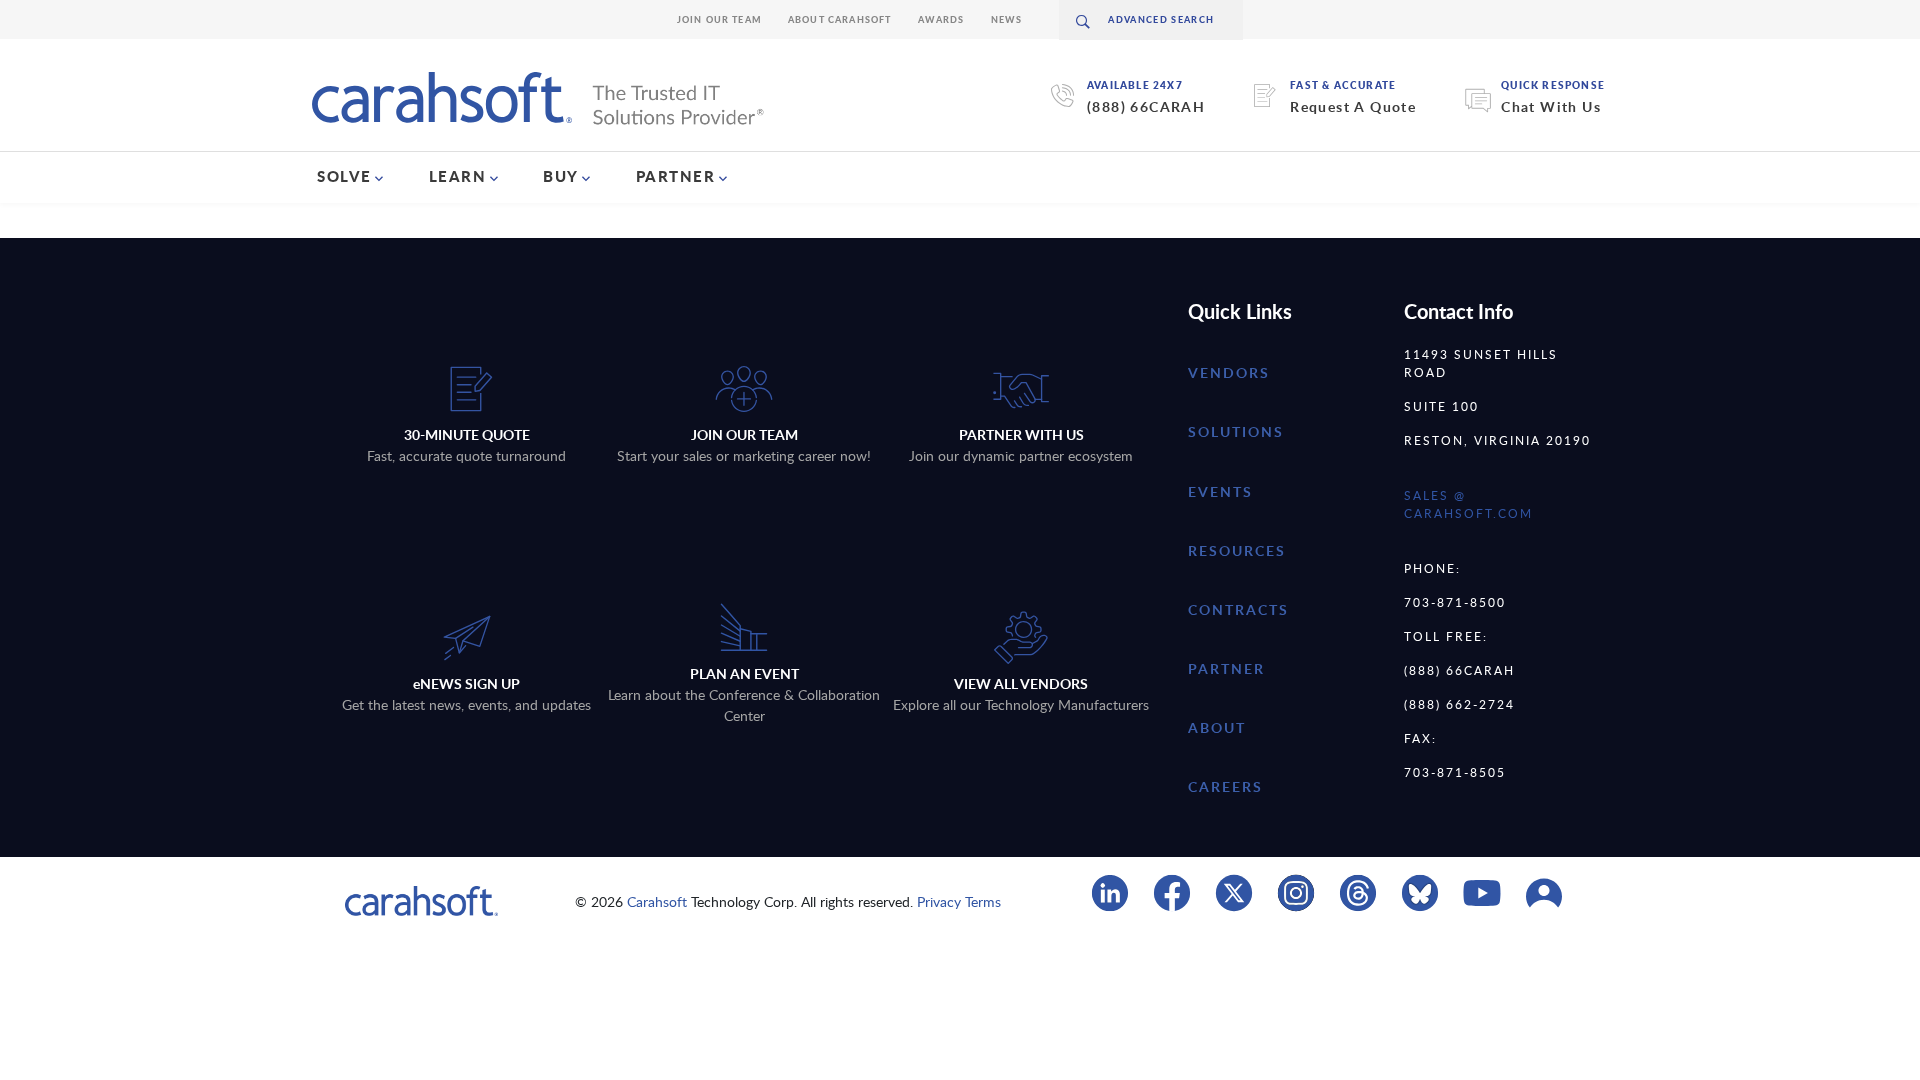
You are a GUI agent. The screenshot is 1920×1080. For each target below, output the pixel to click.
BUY (561, 176)
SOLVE (344, 176)
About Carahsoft (840, 19)
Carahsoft (657, 901)
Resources (1237, 550)
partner (1226, 668)
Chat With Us (1551, 106)
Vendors (1229, 372)
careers (1225, 786)
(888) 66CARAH (1146, 106)
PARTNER (676, 176)
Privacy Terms (959, 901)
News (1007, 19)
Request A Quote (1353, 106)
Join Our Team (719, 19)
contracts (1238, 609)
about (1217, 727)
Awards (941, 19)
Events (1220, 491)
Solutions (1236, 431)
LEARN (458, 176)
